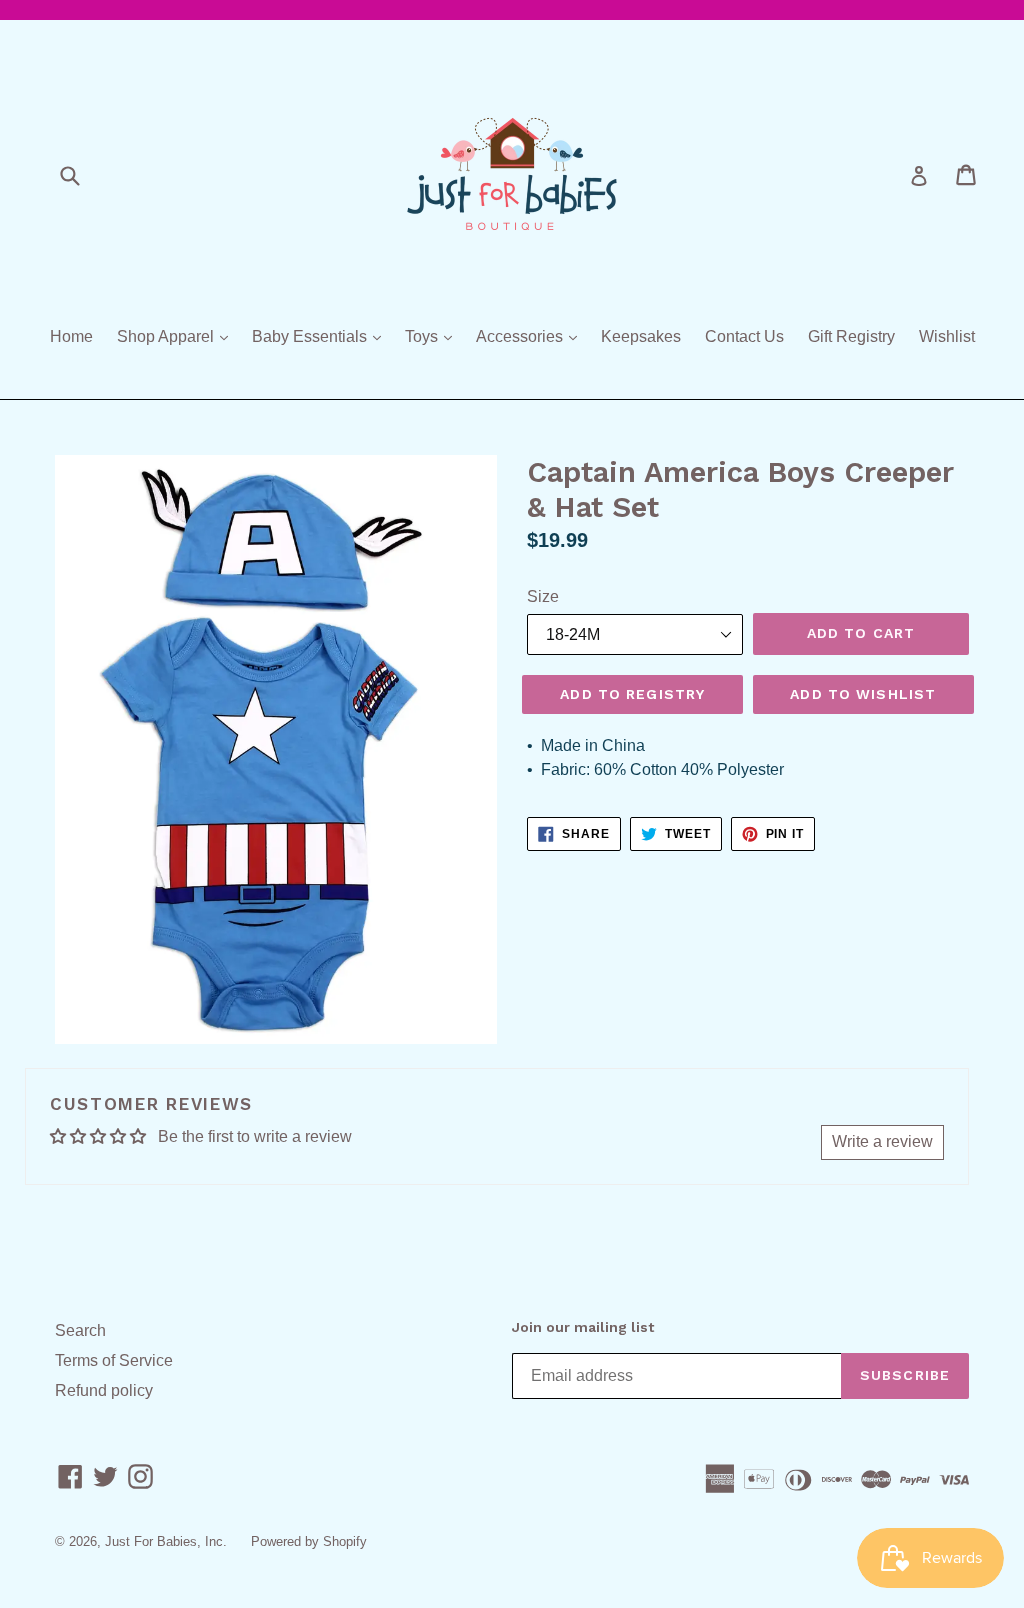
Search (80, 1330)
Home (71, 336)
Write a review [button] (882, 1141)
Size (543, 596)
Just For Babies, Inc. (166, 1541)
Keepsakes (641, 336)
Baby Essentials (321, 336)
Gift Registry (851, 336)
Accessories (531, 336)
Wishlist (947, 336)
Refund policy (104, 1390)
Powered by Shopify (309, 1541)
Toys (433, 336)
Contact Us (744, 336)
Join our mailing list (583, 1327)
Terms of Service (114, 1360)
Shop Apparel (177, 336)
